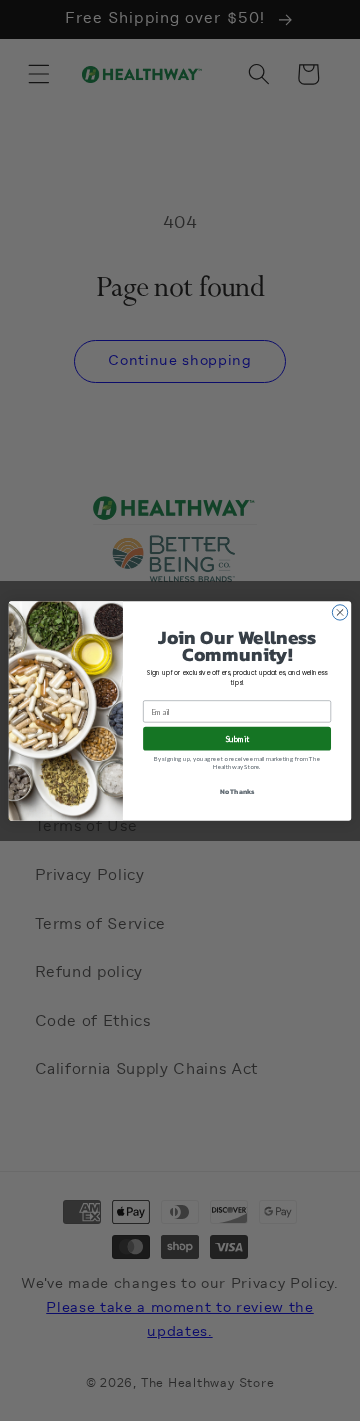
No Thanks (237, 791)
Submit (237, 738)
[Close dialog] (339, 611)
